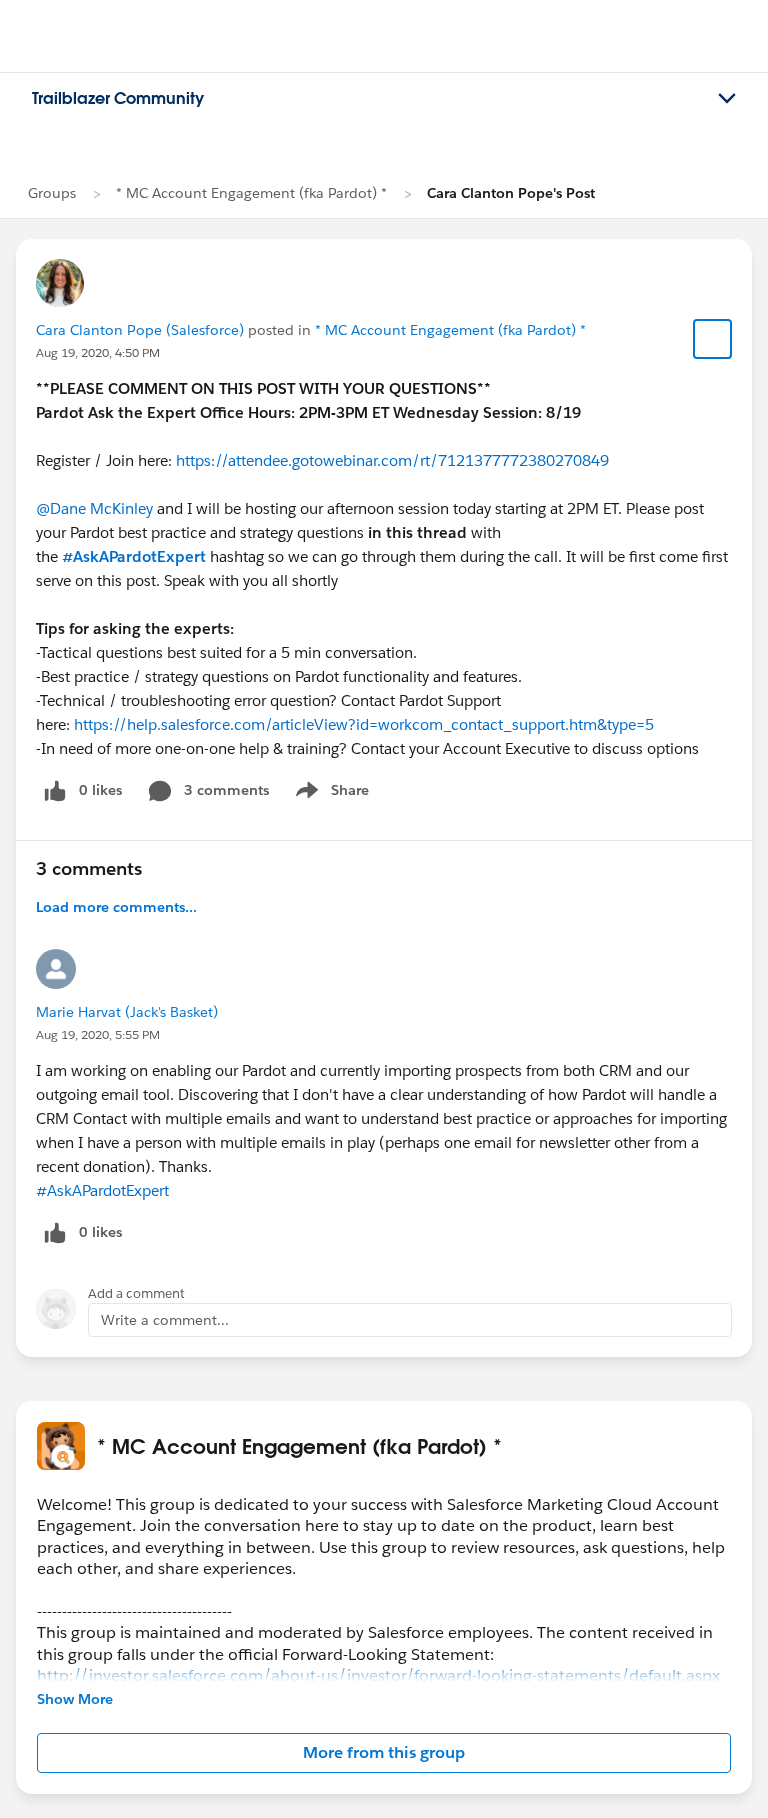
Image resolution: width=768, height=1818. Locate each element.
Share (329, 794)
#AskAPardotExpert (134, 556)
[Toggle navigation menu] (727, 99)
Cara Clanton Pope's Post (511, 193)
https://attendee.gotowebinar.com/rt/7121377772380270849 (392, 460)
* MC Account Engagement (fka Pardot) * (251, 193)
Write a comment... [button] (165, 1320)
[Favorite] (713, 339)
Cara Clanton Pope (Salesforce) (140, 330)
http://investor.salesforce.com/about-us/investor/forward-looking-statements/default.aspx (378, 1675)
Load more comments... (116, 907)
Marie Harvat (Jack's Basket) (127, 1012)
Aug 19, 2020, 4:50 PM (98, 352)
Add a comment (136, 1293)
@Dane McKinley (94, 508)
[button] (384, 1753)
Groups (52, 193)
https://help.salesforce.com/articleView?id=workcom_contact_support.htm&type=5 (364, 724)
